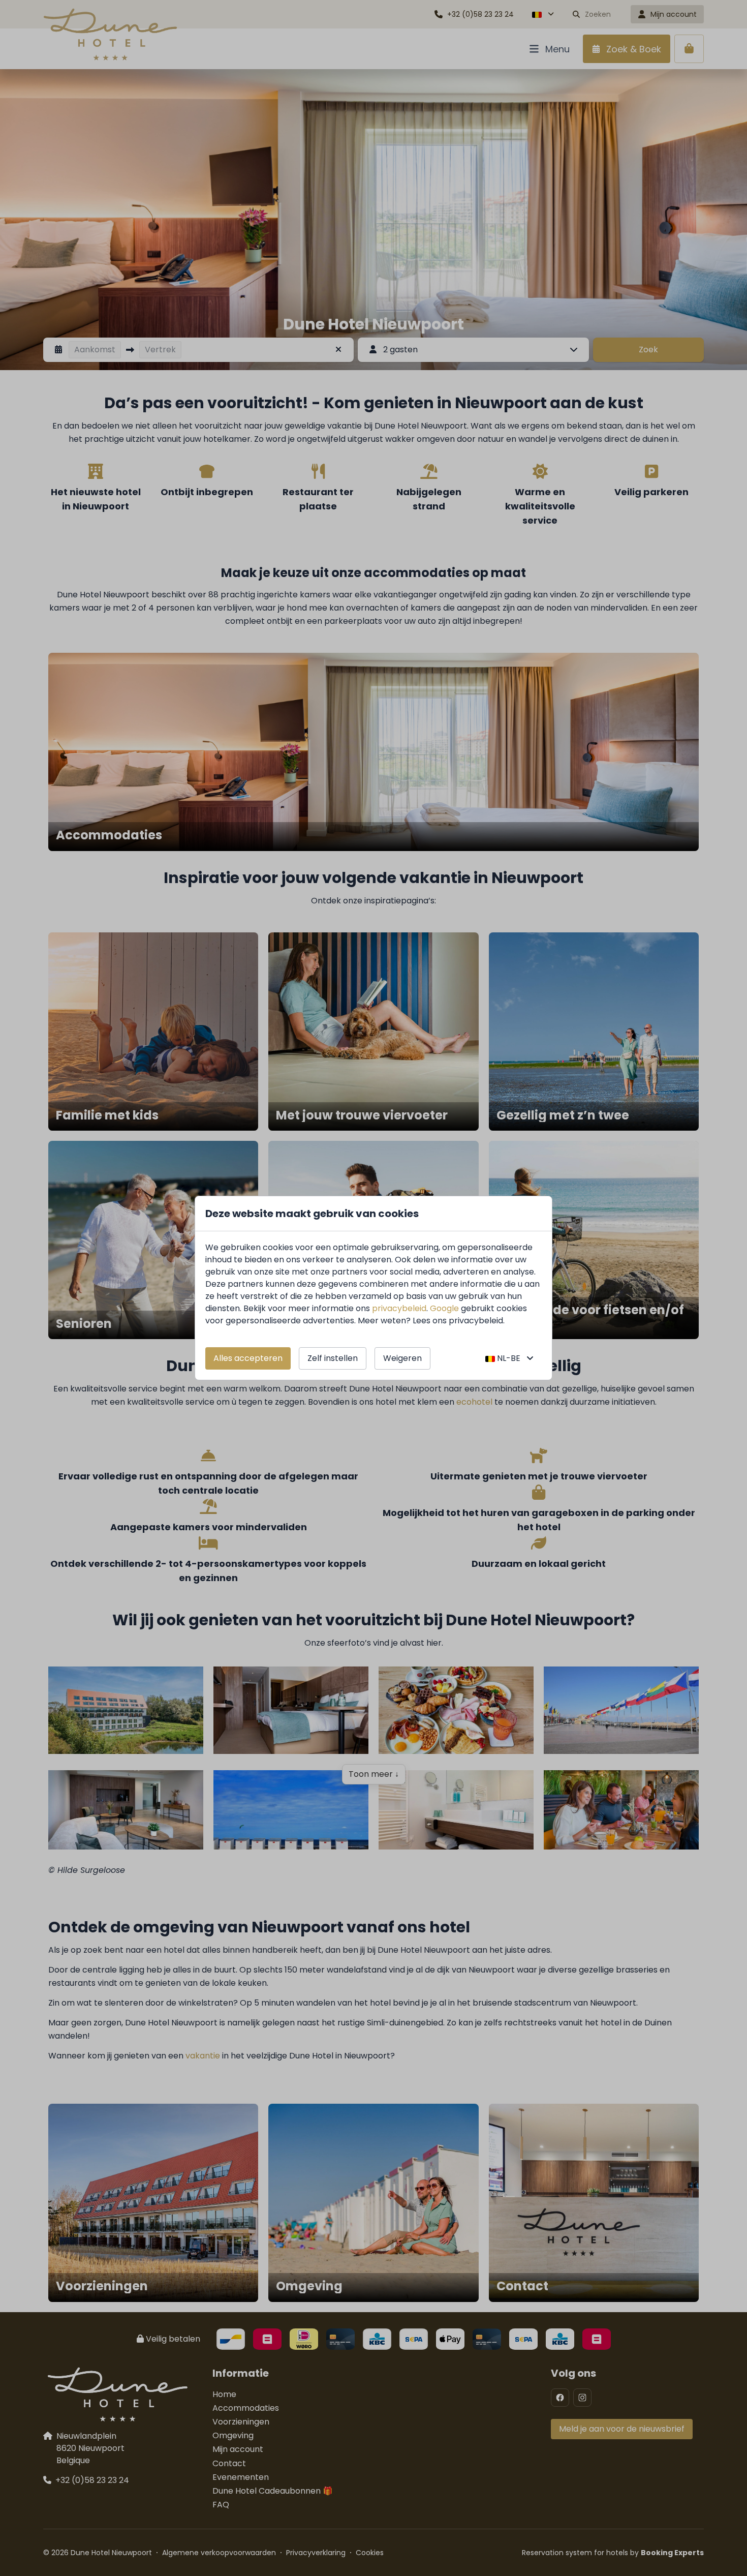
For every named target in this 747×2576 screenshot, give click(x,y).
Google (444, 1308)
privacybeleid (399, 1308)
